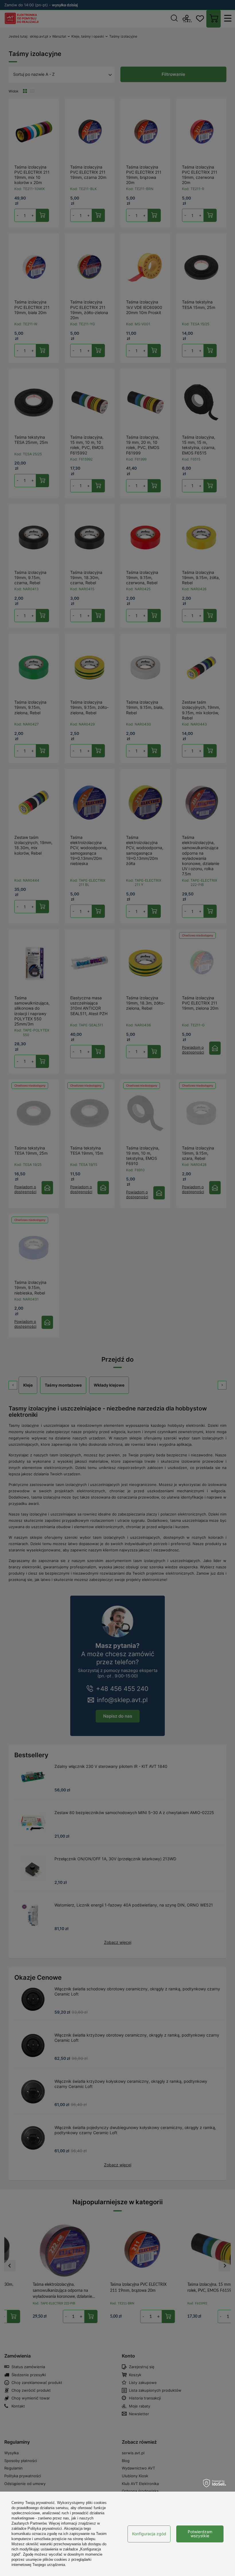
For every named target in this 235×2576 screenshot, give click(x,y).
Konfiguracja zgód (149, 2534)
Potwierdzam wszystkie (200, 2534)
